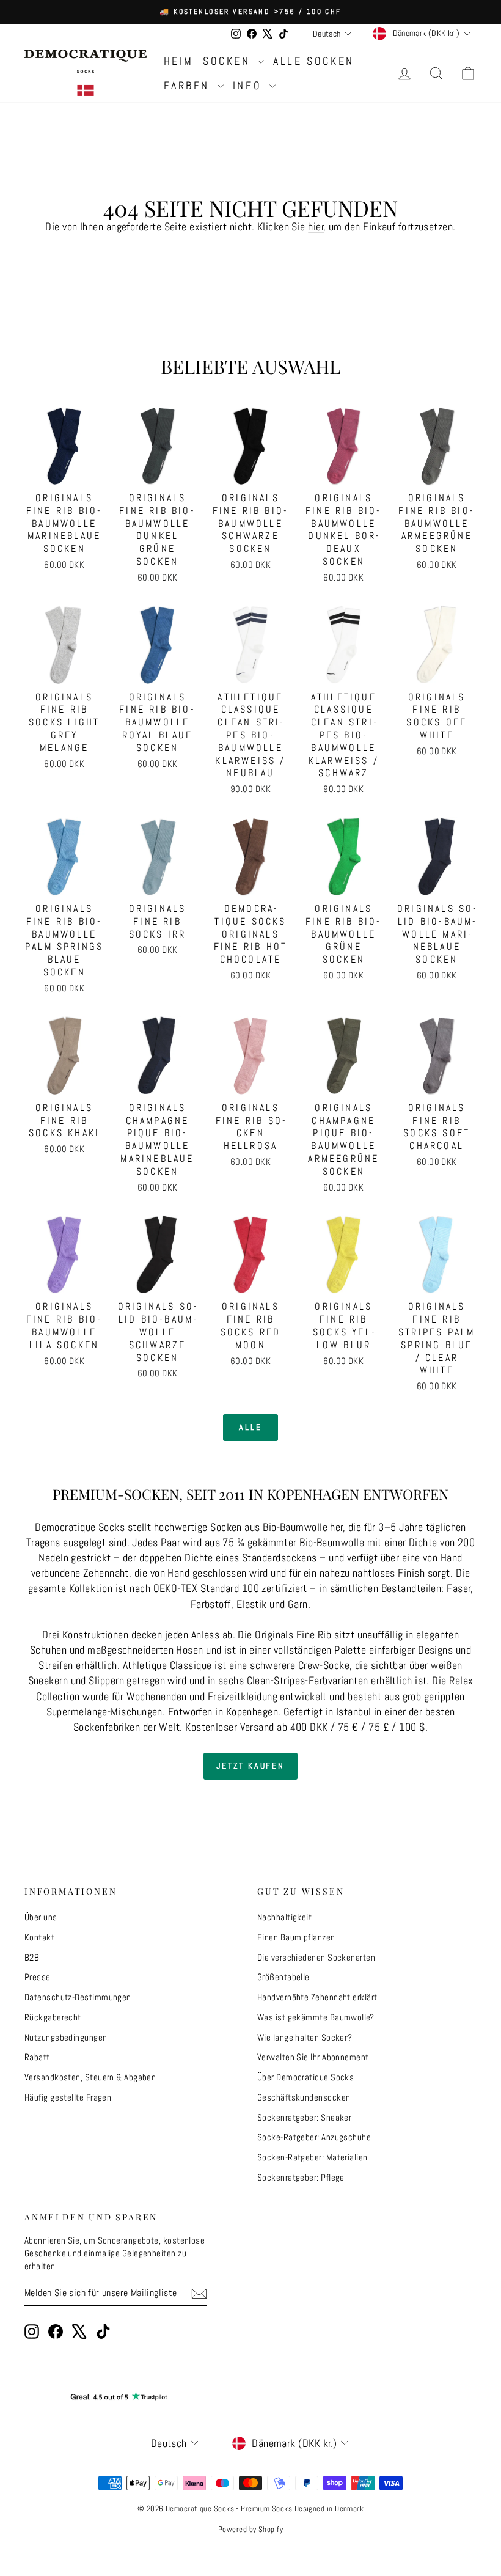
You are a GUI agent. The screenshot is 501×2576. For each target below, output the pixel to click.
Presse (38, 1977)
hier (316, 226)
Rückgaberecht (53, 2017)
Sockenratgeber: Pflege (301, 2177)
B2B (32, 1957)
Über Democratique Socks (305, 2077)
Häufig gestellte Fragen (68, 2097)
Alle (250, 1427)
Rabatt (37, 2057)
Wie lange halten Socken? (305, 2037)
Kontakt (39, 1937)
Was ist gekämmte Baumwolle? (316, 2017)
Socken (229, 61)
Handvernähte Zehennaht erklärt (317, 1997)
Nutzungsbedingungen (66, 2037)
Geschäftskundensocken (304, 2097)
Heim (179, 61)
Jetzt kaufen (250, 1766)
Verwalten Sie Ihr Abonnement (313, 2057)
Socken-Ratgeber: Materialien (313, 2157)
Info (250, 85)
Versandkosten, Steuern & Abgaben (90, 2077)
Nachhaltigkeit (284, 1917)
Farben (189, 85)
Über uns (41, 1917)
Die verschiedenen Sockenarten (316, 1957)
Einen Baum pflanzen (296, 1937)
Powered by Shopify (250, 2529)
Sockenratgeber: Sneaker (304, 2117)
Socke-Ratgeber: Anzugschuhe (314, 2137)
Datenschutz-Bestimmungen (78, 1997)
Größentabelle (283, 1977)
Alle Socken (314, 61)
